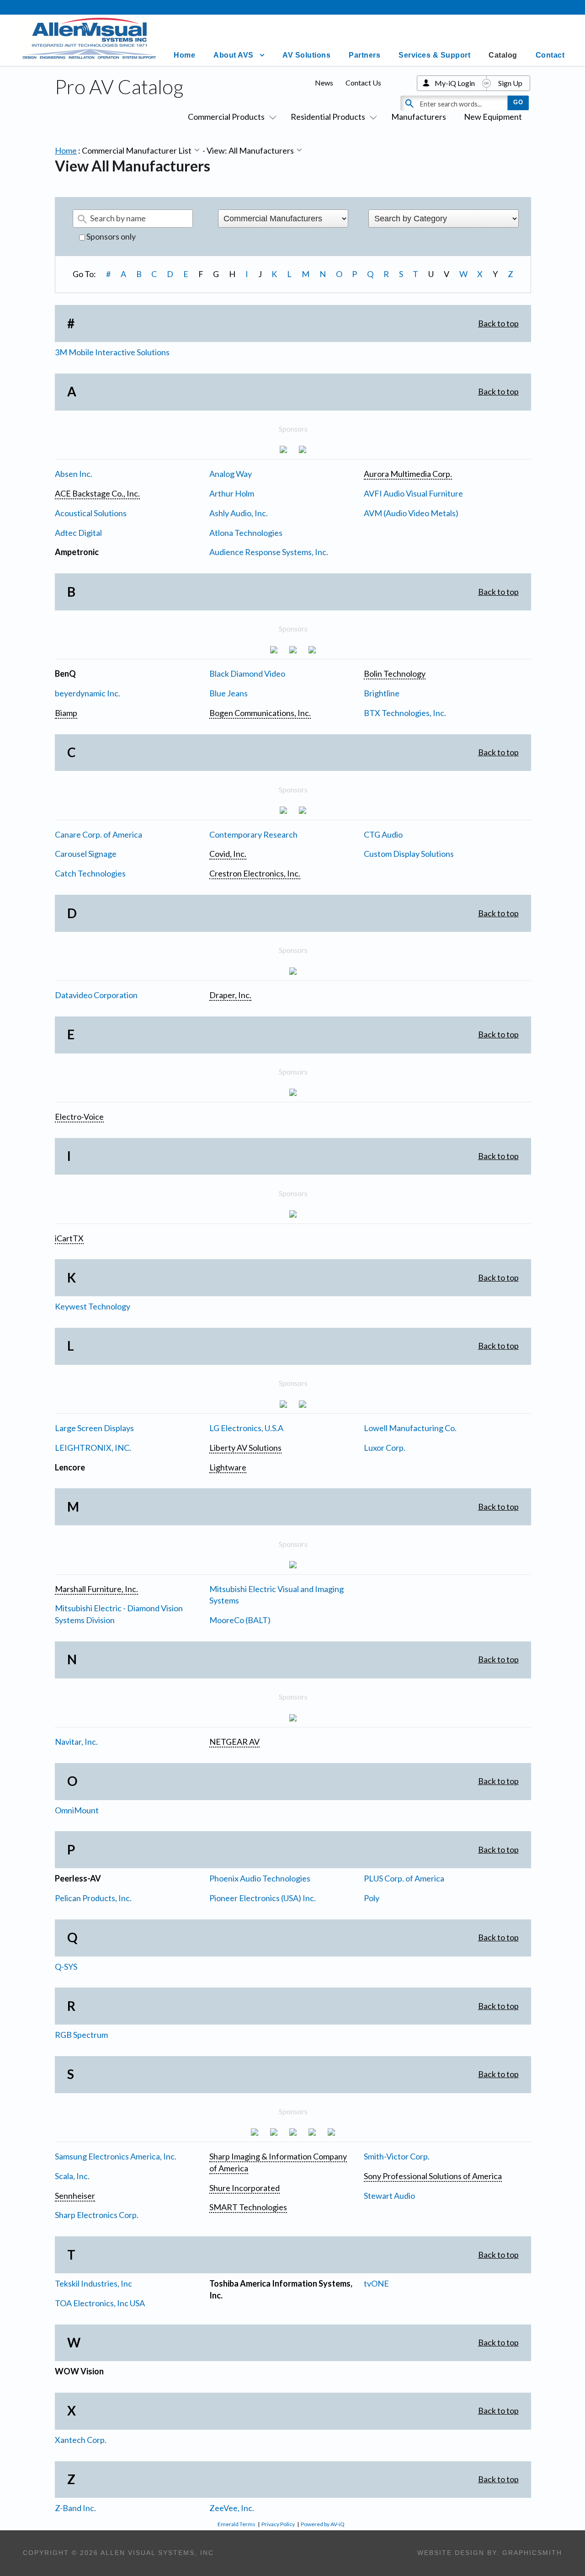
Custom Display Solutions (409, 854)
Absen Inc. (74, 474)
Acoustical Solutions (91, 513)
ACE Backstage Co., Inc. (97, 493)
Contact (550, 55)
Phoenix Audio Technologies (260, 1878)
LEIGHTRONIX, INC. (93, 1448)
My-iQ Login (455, 83)
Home (184, 55)
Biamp (66, 713)
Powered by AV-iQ (323, 2524)
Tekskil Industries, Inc (93, 2283)
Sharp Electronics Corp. (97, 2215)
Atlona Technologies (246, 533)
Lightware (228, 1467)
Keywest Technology (93, 1306)
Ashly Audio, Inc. (239, 513)
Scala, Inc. (72, 2176)
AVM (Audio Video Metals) (411, 513)
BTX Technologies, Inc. (405, 713)
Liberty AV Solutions (245, 1448)
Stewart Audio (389, 2196)
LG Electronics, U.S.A (246, 1428)
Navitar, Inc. (76, 1742)
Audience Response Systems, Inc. (269, 552)
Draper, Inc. (230, 995)
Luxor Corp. (385, 1448)
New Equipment (493, 117)
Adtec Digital (78, 533)
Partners (364, 55)
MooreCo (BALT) (240, 1620)
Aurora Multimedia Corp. (408, 474)
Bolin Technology (395, 673)
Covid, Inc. (228, 854)
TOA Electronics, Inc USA (100, 2303)
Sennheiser (75, 2196)
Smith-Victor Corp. (397, 2156)
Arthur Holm (232, 493)
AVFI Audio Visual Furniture (413, 493)
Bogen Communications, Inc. (260, 713)
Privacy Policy (278, 2524)
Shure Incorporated (245, 2188)
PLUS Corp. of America (404, 1878)
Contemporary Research (253, 834)
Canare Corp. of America (98, 834)
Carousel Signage (86, 854)
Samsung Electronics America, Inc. (116, 2156)
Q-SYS (66, 1967)
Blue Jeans (229, 693)
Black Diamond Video (247, 673)
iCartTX (69, 1238)
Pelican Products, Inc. (93, 1898)
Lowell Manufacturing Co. (410, 1428)
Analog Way (231, 474)
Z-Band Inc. (75, 2508)
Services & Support (434, 55)
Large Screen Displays (94, 1428)
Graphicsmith (532, 2553)
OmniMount (77, 1810)
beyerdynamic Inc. (88, 693)
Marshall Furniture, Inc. (96, 1589)
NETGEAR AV (234, 1742)
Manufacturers (419, 117)
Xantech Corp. (81, 2440)
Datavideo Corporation (96, 995)
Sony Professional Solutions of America (433, 2176)
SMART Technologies (248, 2207)
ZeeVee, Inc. (232, 2508)
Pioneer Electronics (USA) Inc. (263, 1898)
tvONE (376, 2283)
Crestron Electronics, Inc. (255, 873)
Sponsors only (110, 236)
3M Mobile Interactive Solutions (112, 352)
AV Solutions (306, 55)
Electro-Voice (79, 1117)
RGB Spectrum (81, 2035)
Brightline (382, 693)
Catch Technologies (90, 873)
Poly (372, 1898)
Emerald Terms (237, 2524)
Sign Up (510, 83)
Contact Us (363, 83)
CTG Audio (383, 834)
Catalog (503, 55)
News (324, 83)
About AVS (234, 55)
